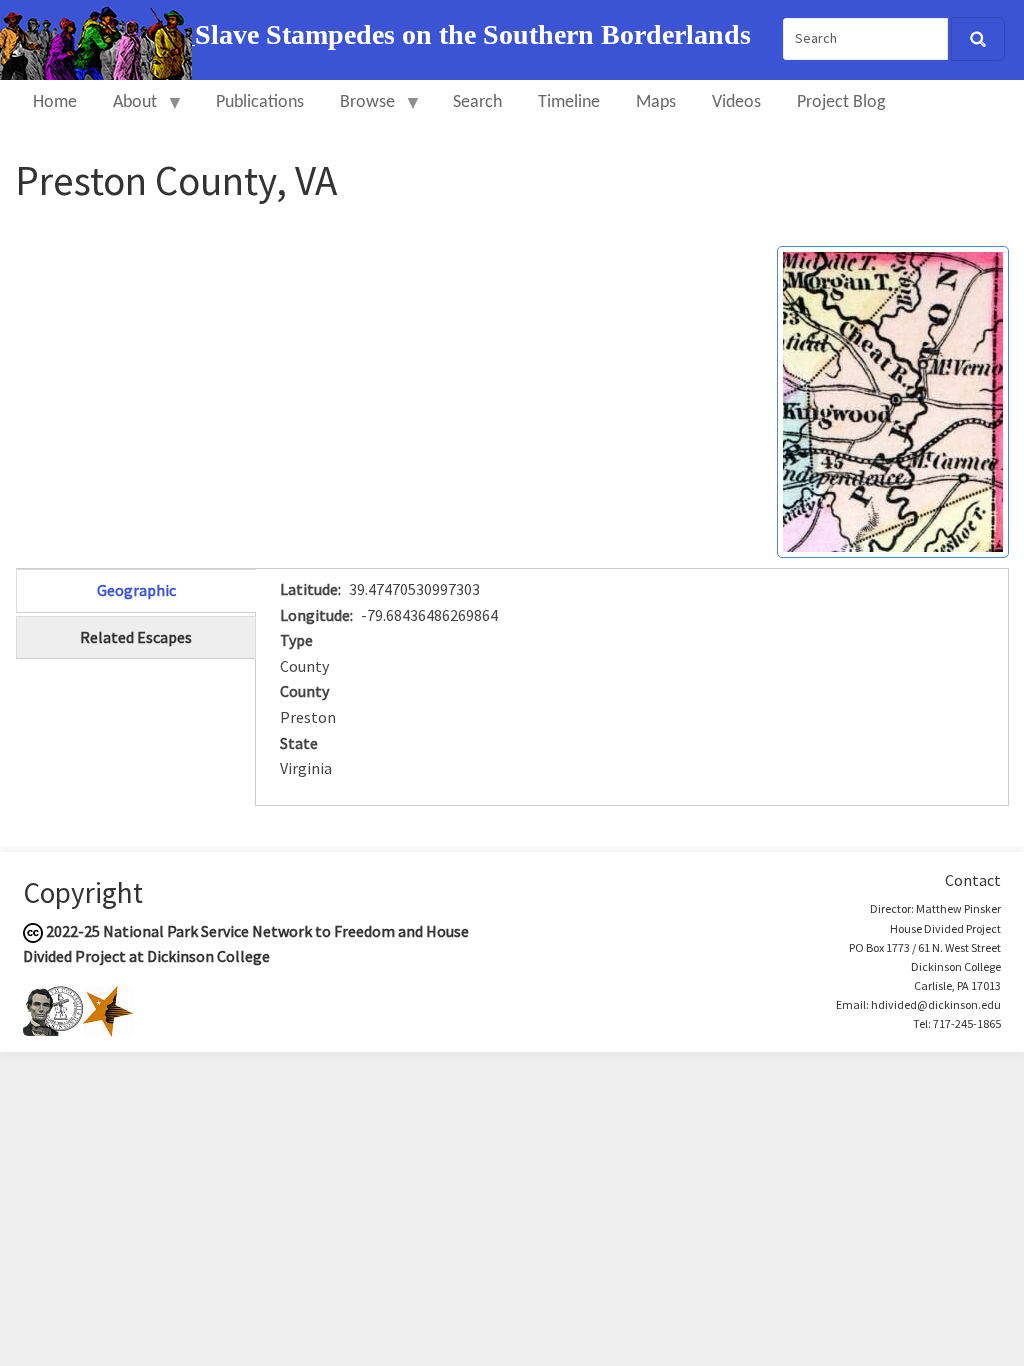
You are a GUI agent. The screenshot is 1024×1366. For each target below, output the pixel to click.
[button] (893, 400)
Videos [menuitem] (736, 102)
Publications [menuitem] (260, 102)
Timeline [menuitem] (569, 102)
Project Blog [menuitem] (841, 102)
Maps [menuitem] (656, 102)
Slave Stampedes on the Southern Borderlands (473, 34)
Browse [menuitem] (358, 111)
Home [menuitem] (55, 102)
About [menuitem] (126, 111)
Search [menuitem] (477, 102)
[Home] (97, 38)
